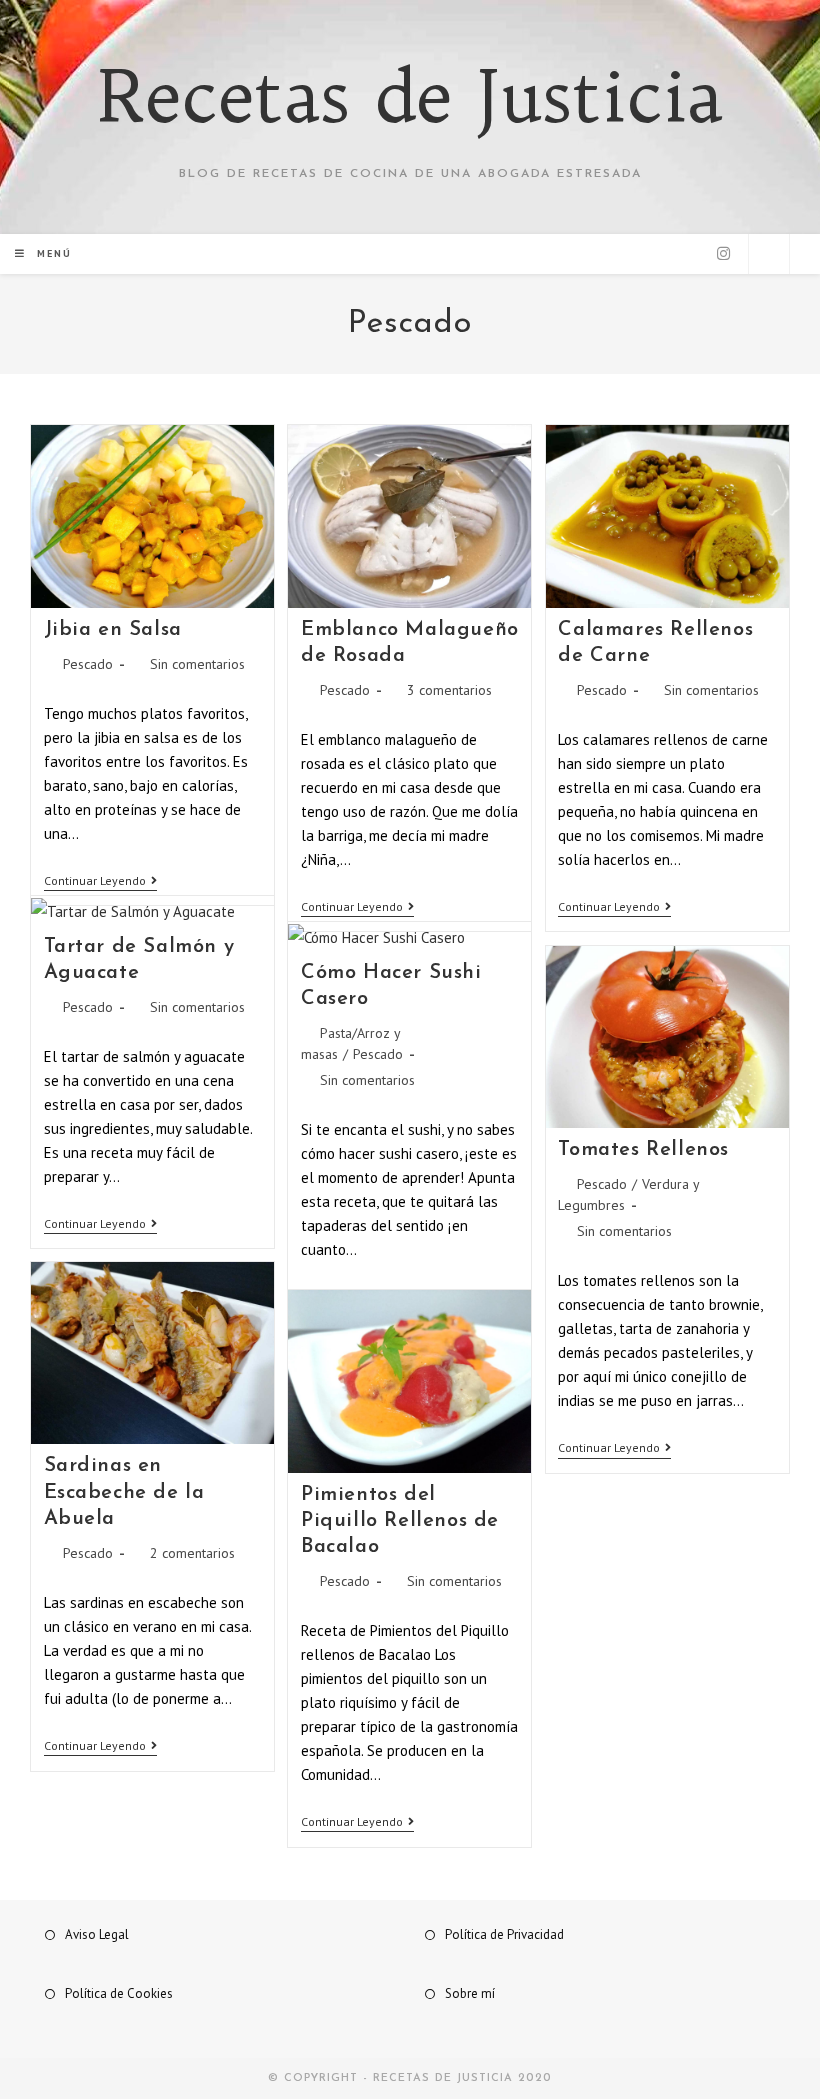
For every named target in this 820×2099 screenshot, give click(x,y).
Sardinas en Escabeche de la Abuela (124, 1492)
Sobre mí (470, 1993)
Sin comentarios (197, 664)
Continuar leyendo (95, 881)
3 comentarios (449, 690)
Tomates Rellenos (643, 1150)
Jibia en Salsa (113, 630)
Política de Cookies (119, 1993)
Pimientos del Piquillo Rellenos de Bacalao (400, 1521)
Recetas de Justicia (410, 96)
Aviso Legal (97, 1934)
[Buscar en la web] (769, 255)
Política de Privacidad (504, 1934)
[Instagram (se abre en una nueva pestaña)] (723, 253)
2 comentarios (192, 1553)
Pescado (88, 664)
